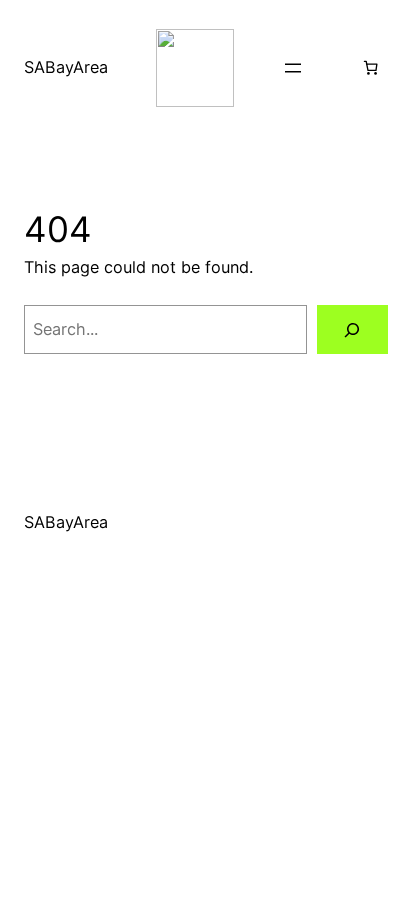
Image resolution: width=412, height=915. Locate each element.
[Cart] (371, 68)
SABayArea (66, 67)
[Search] (352, 330)
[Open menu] (293, 68)
